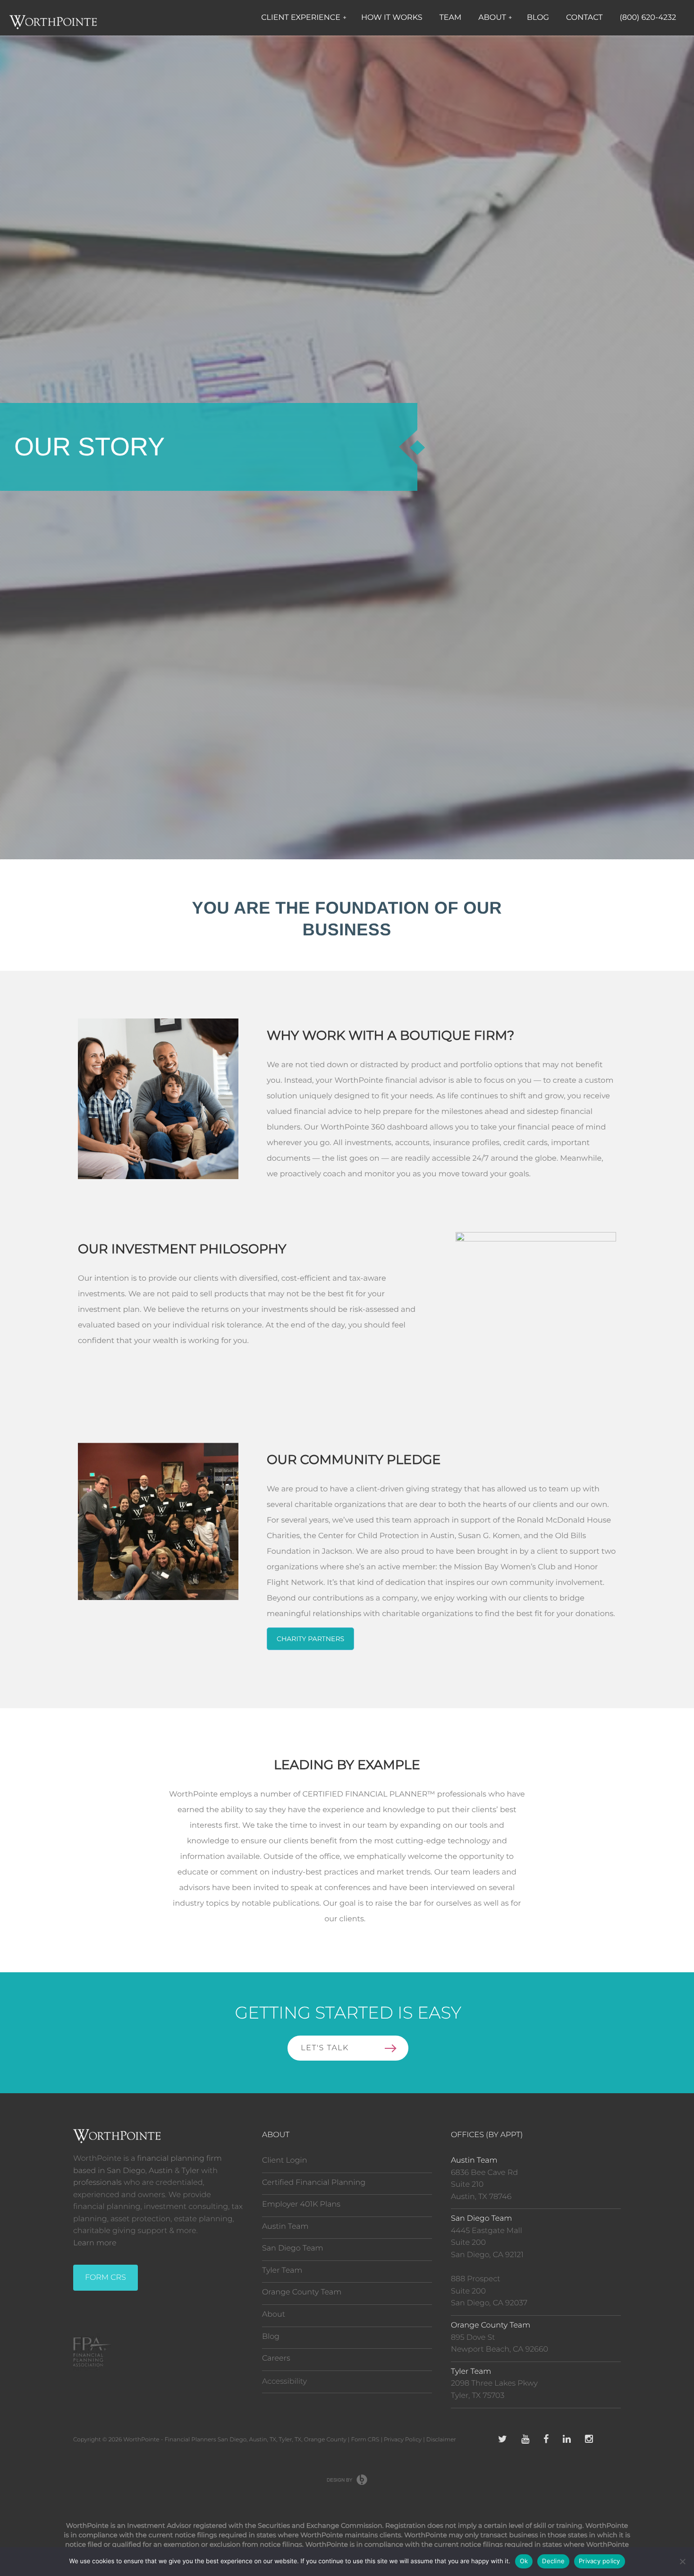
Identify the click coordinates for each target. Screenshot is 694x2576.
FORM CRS (106, 2278)
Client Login (284, 2161)
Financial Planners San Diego (206, 2440)
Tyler (191, 2171)
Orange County (325, 2440)
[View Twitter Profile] (503, 2440)
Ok (524, 2561)
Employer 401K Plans (301, 2204)
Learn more (95, 2243)
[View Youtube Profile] (525, 2440)
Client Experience (304, 18)
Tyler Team (282, 2271)
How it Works (392, 18)
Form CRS (365, 2440)
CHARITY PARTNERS (310, 1639)
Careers (276, 2358)
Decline (553, 2561)
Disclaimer (441, 2440)
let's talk (325, 2048)
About (495, 18)
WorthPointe (141, 2440)
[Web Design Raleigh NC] (347, 2480)
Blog (538, 18)
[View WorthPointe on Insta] (589, 2440)
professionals (97, 2183)
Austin (161, 2171)
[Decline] (682, 2561)
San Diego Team (293, 2248)
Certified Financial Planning (314, 2183)
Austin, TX (262, 2440)
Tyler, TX (290, 2440)
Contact (584, 18)
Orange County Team (302, 2292)
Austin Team (285, 2227)
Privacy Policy (403, 2440)
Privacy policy (600, 2561)
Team (451, 18)
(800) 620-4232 (648, 18)
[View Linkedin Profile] (567, 2440)
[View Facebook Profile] (546, 2440)
